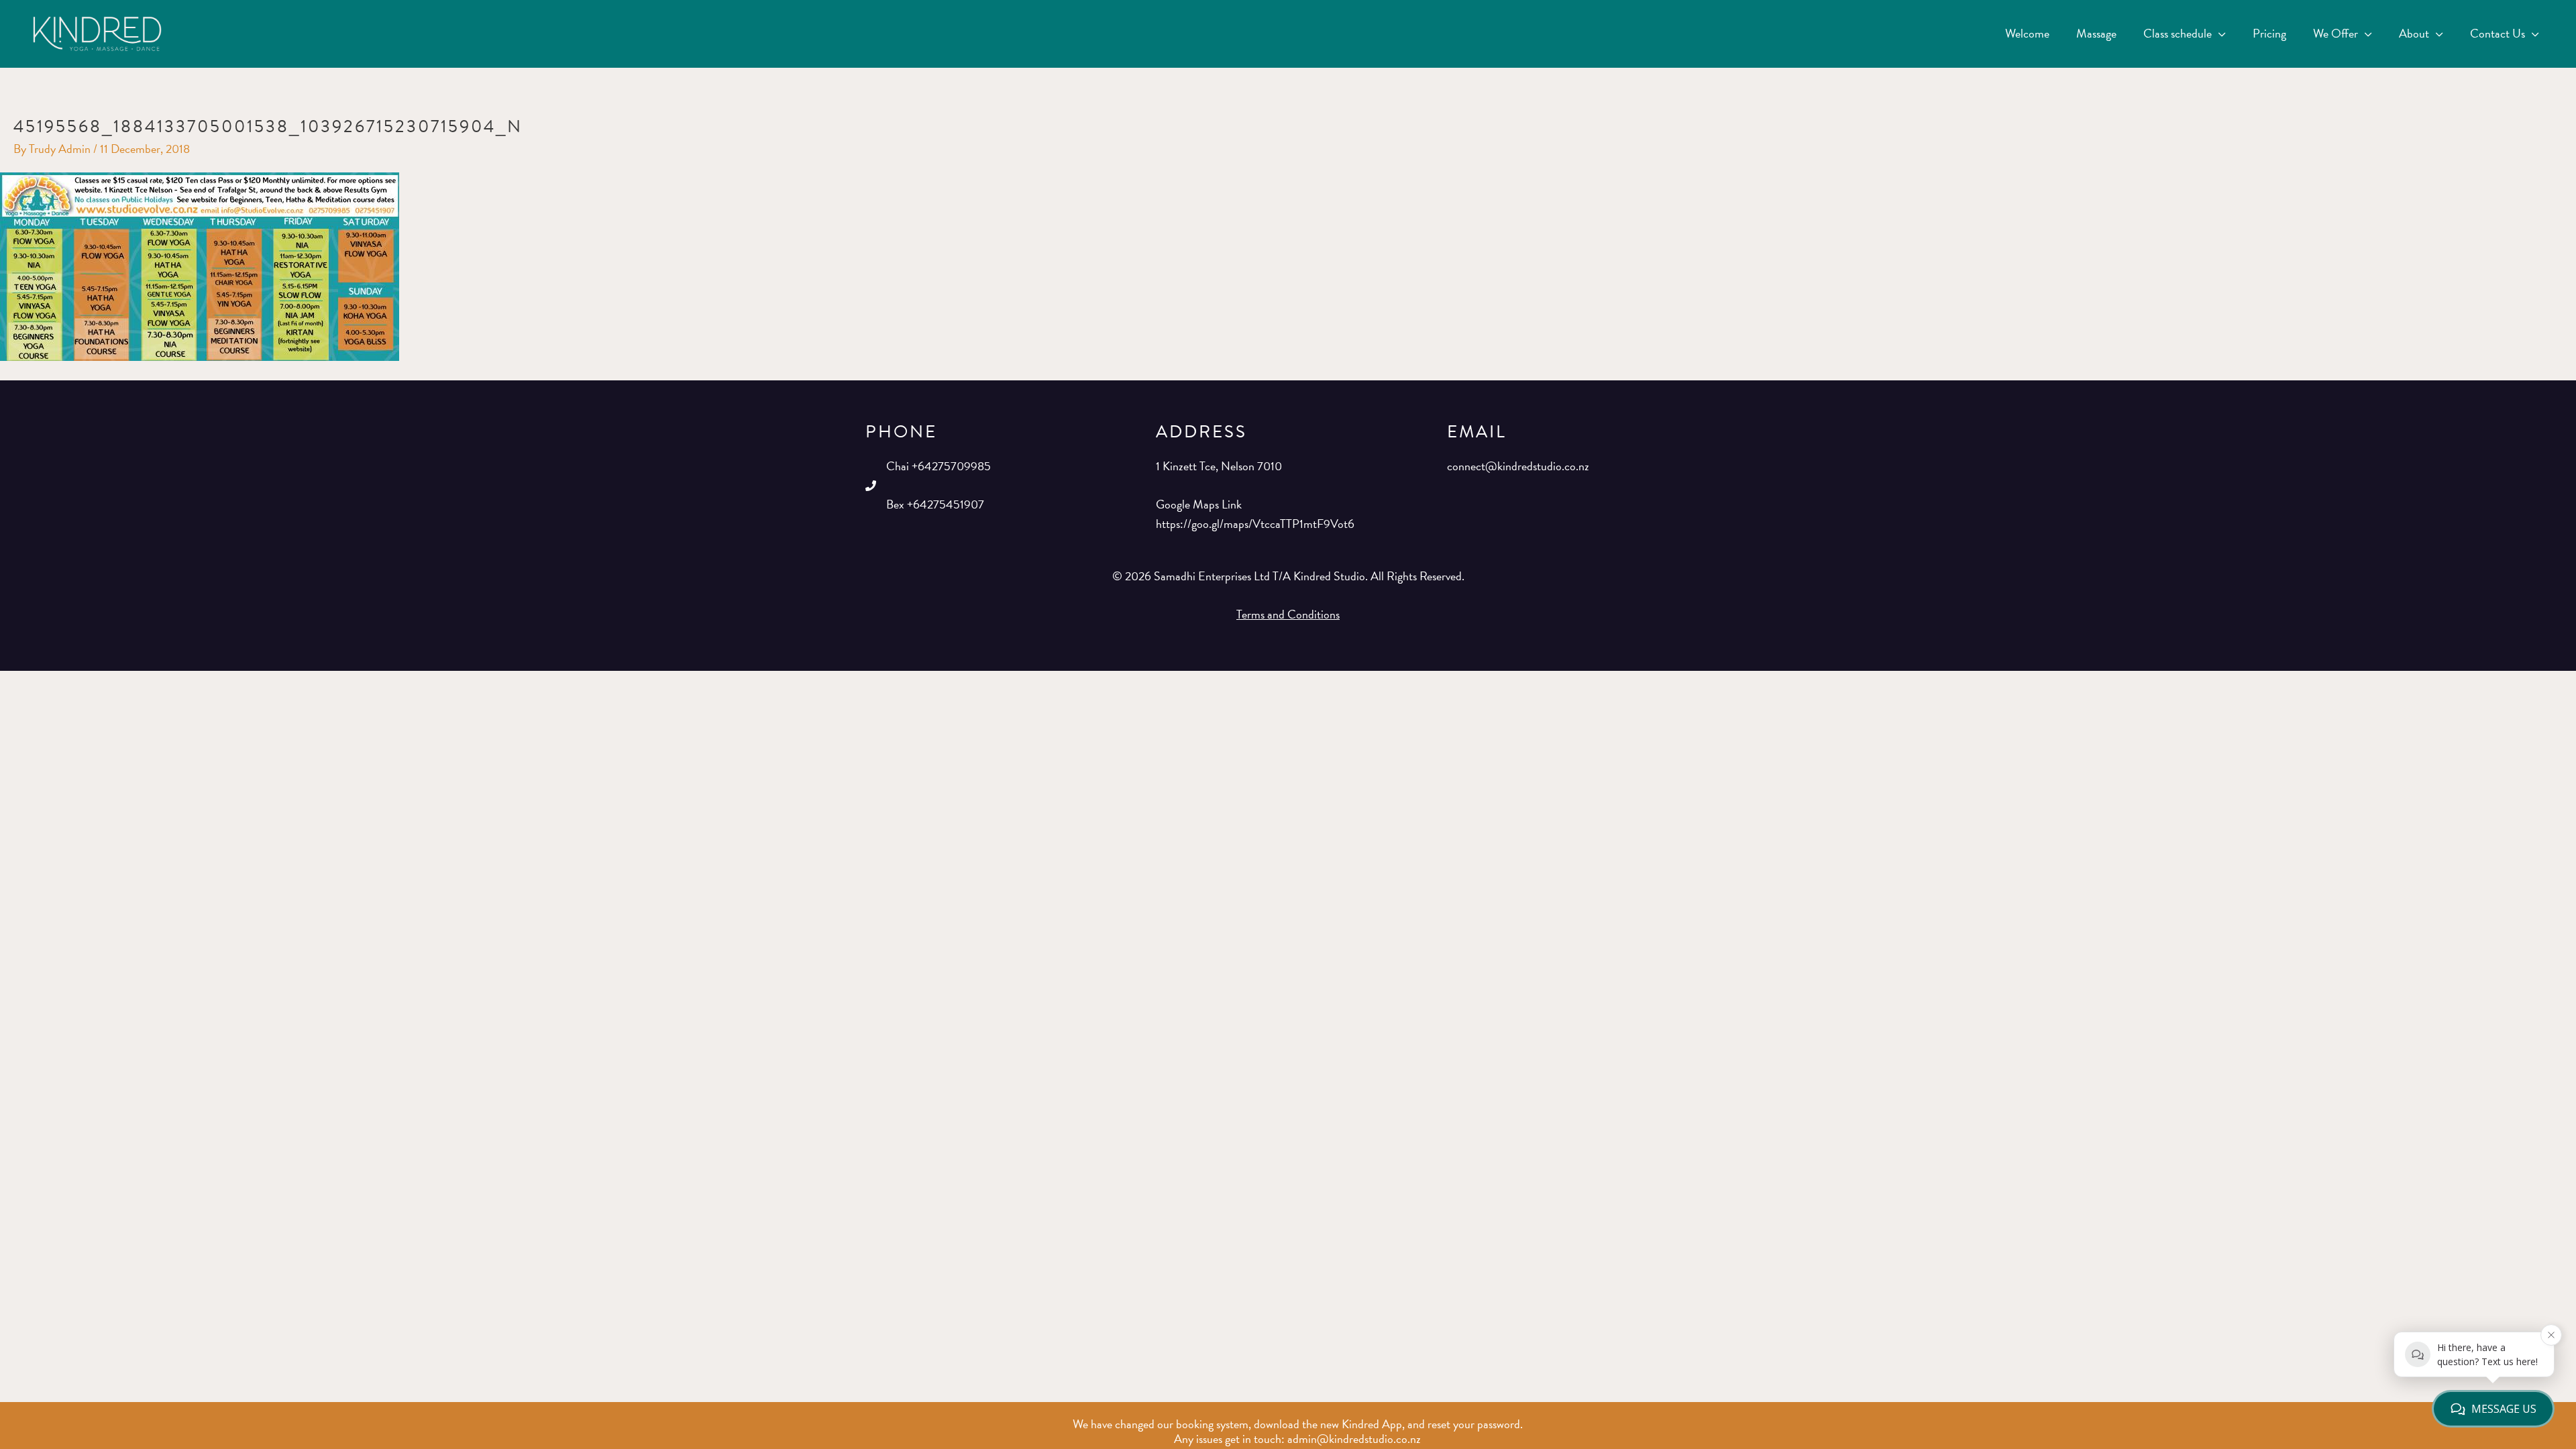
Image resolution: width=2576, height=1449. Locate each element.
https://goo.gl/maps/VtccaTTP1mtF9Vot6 (1255, 524)
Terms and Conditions (1288, 614)
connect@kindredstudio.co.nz (1518, 466)
